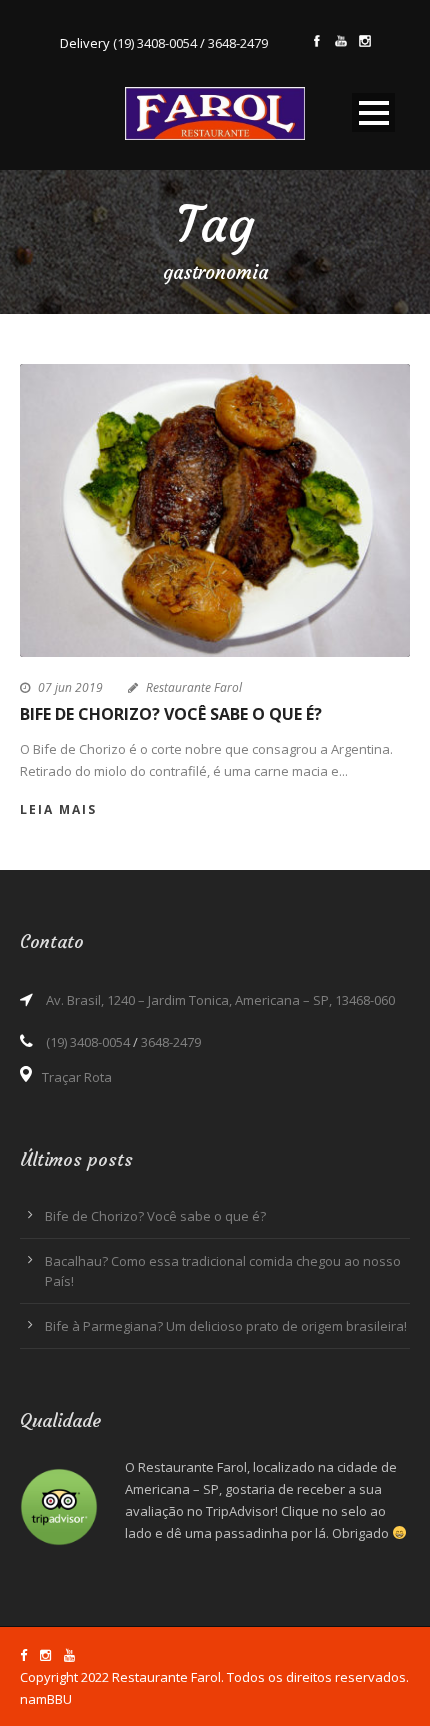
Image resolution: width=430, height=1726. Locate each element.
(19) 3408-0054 (155, 43)
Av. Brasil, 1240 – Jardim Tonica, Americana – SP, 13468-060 (220, 1000)
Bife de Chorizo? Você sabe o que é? (171, 714)
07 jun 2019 (70, 687)
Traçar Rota (77, 1077)
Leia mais (58, 809)
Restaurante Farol (194, 687)
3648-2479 (238, 43)
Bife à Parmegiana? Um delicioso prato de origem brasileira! (226, 1326)
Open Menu (373, 112)
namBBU (46, 1699)
